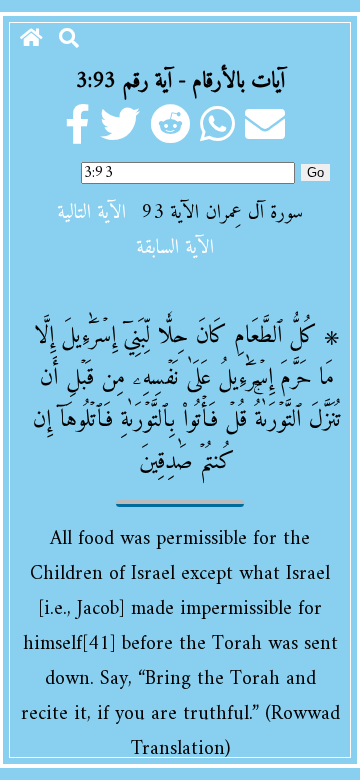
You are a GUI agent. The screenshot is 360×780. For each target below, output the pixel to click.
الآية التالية (91, 213)
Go (315, 172)
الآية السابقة (175, 248)
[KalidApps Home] (31, 40)
